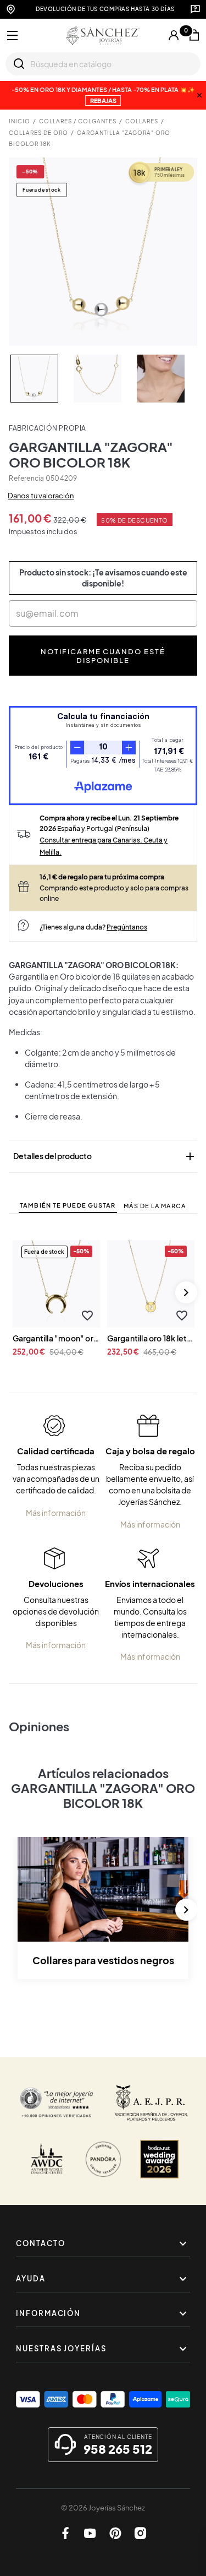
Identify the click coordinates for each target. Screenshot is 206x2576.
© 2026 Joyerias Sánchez (103, 2508)
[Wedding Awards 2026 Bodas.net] (159, 2159)
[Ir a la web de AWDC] (47, 2159)
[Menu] (13, 36)
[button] (88, 1316)
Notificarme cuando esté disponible (103, 656)
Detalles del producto (105, 1156)
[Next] (186, 1292)
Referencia (26, 478)
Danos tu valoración (41, 496)
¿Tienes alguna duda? (93, 927)
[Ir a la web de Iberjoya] (151, 2103)
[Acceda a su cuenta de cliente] (174, 35)
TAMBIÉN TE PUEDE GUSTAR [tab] (68, 1205)
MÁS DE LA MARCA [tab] (155, 1206)
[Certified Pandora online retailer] (103, 2159)
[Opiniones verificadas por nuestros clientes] (57, 2103)
